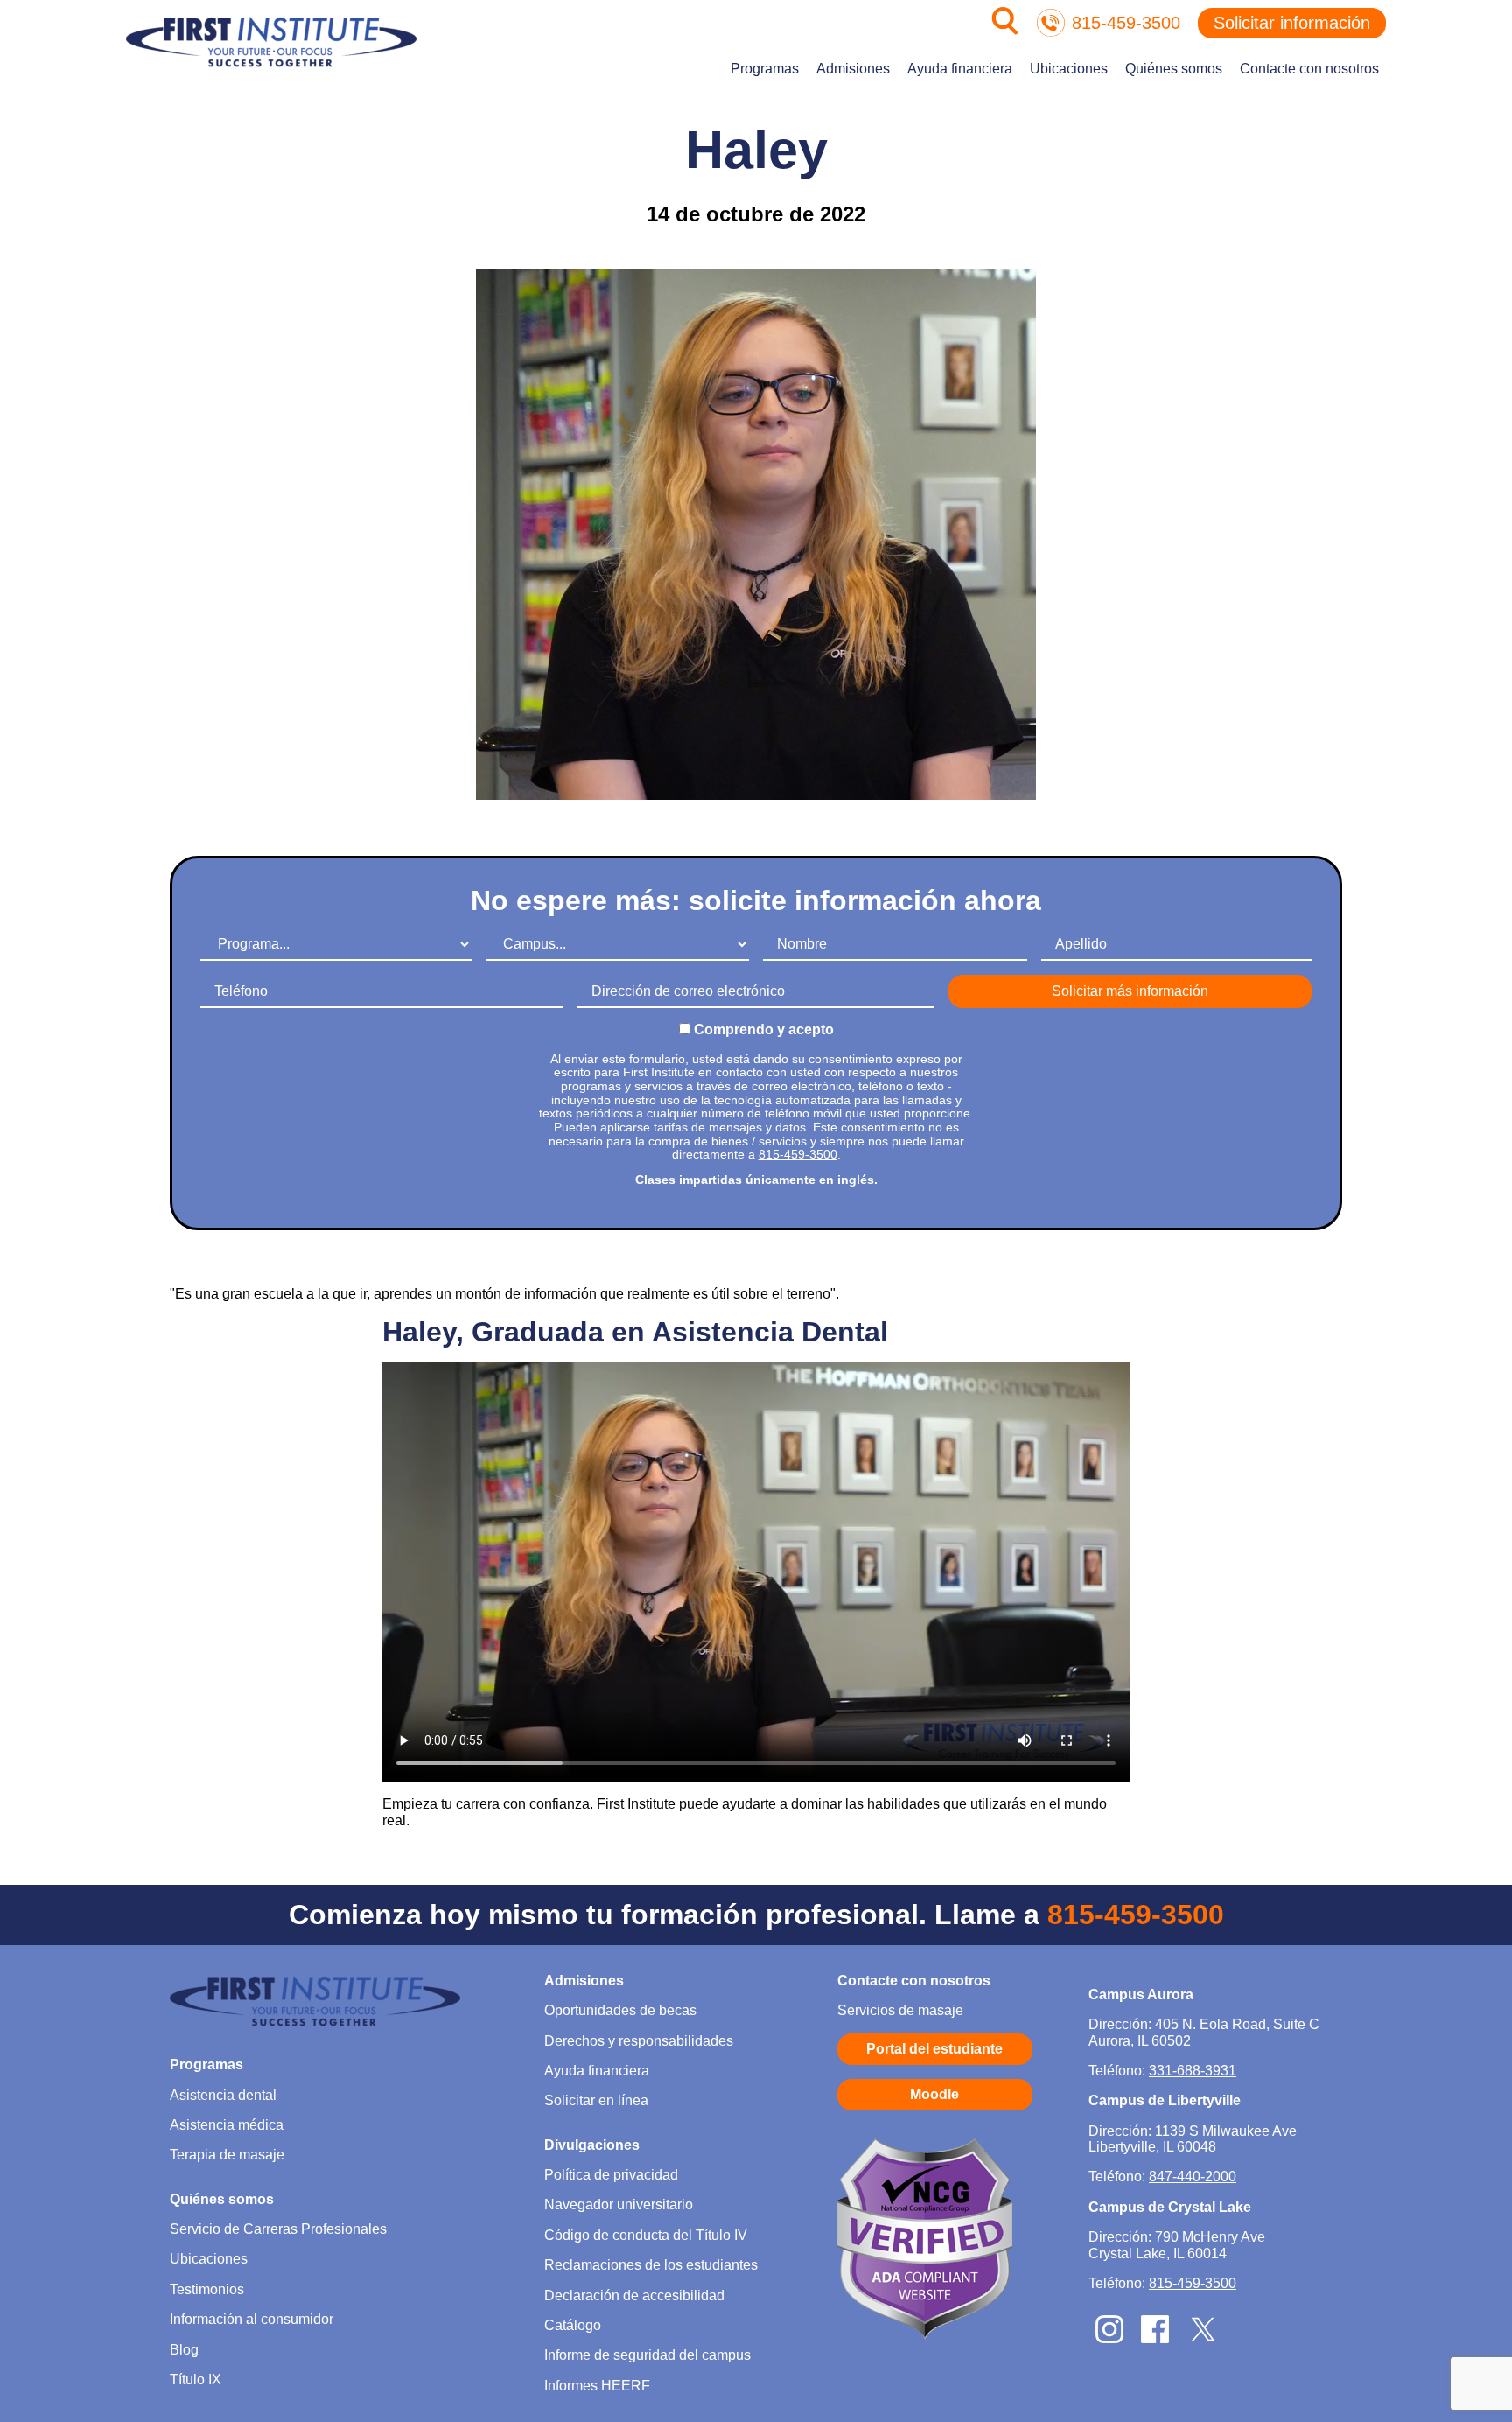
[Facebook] (1155, 2338)
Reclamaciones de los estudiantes (651, 2265)
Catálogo (573, 2325)
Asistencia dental (223, 2095)
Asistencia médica (227, 2125)
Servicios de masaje (900, 2010)
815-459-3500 (1126, 23)
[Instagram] (1109, 2338)
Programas (765, 69)
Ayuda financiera (960, 69)
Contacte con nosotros (1309, 69)
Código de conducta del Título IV (646, 2235)
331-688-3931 (1193, 2071)
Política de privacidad (611, 2175)
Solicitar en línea (596, 2100)
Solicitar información (1292, 23)
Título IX (196, 2380)
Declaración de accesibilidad (634, 2296)
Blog (184, 2350)
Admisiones (853, 69)
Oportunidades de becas (620, 2010)
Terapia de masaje (227, 2155)
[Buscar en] (1005, 30)
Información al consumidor (252, 2319)
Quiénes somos (1174, 69)
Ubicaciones (1069, 69)
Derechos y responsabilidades (639, 2041)
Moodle (934, 2094)
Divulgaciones (592, 2145)
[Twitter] (1203, 2341)
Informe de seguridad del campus (647, 2355)
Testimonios (207, 2289)
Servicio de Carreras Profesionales (278, 2229)
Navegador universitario (619, 2205)
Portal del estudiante (934, 2049)
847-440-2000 (1193, 2177)
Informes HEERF (597, 2386)
